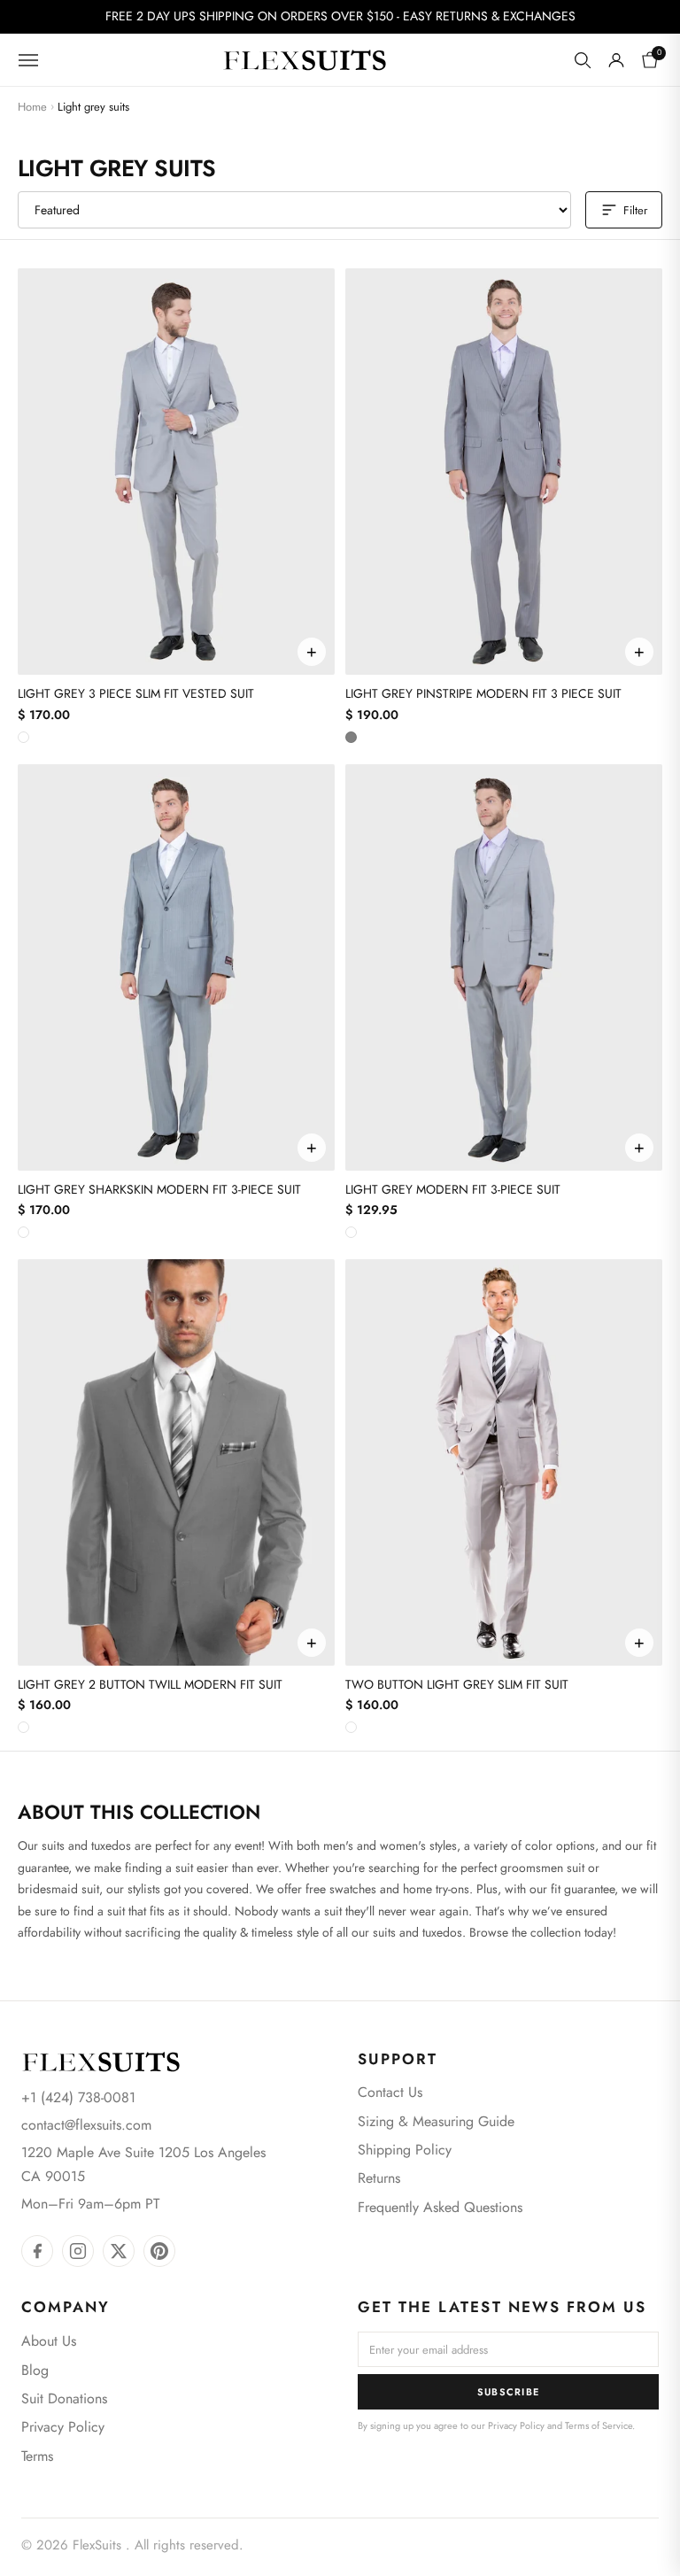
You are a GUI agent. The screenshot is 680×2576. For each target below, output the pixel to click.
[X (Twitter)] (119, 2251)
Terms (37, 2456)
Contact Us (390, 2092)
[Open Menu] (28, 60)
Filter (635, 210)
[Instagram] (78, 2251)
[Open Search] (583, 60)
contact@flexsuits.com (86, 2125)
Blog (35, 2370)
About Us (49, 2341)
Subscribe (509, 2392)
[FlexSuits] (101, 2062)
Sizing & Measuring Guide (436, 2121)
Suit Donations (64, 2398)
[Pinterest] (159, 2251)
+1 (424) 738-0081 (78, 2097)
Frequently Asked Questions (440, 2207)
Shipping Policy (405, 2150)
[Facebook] (37, 2251)
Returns (379, 2178)
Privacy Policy (63, 2427)
